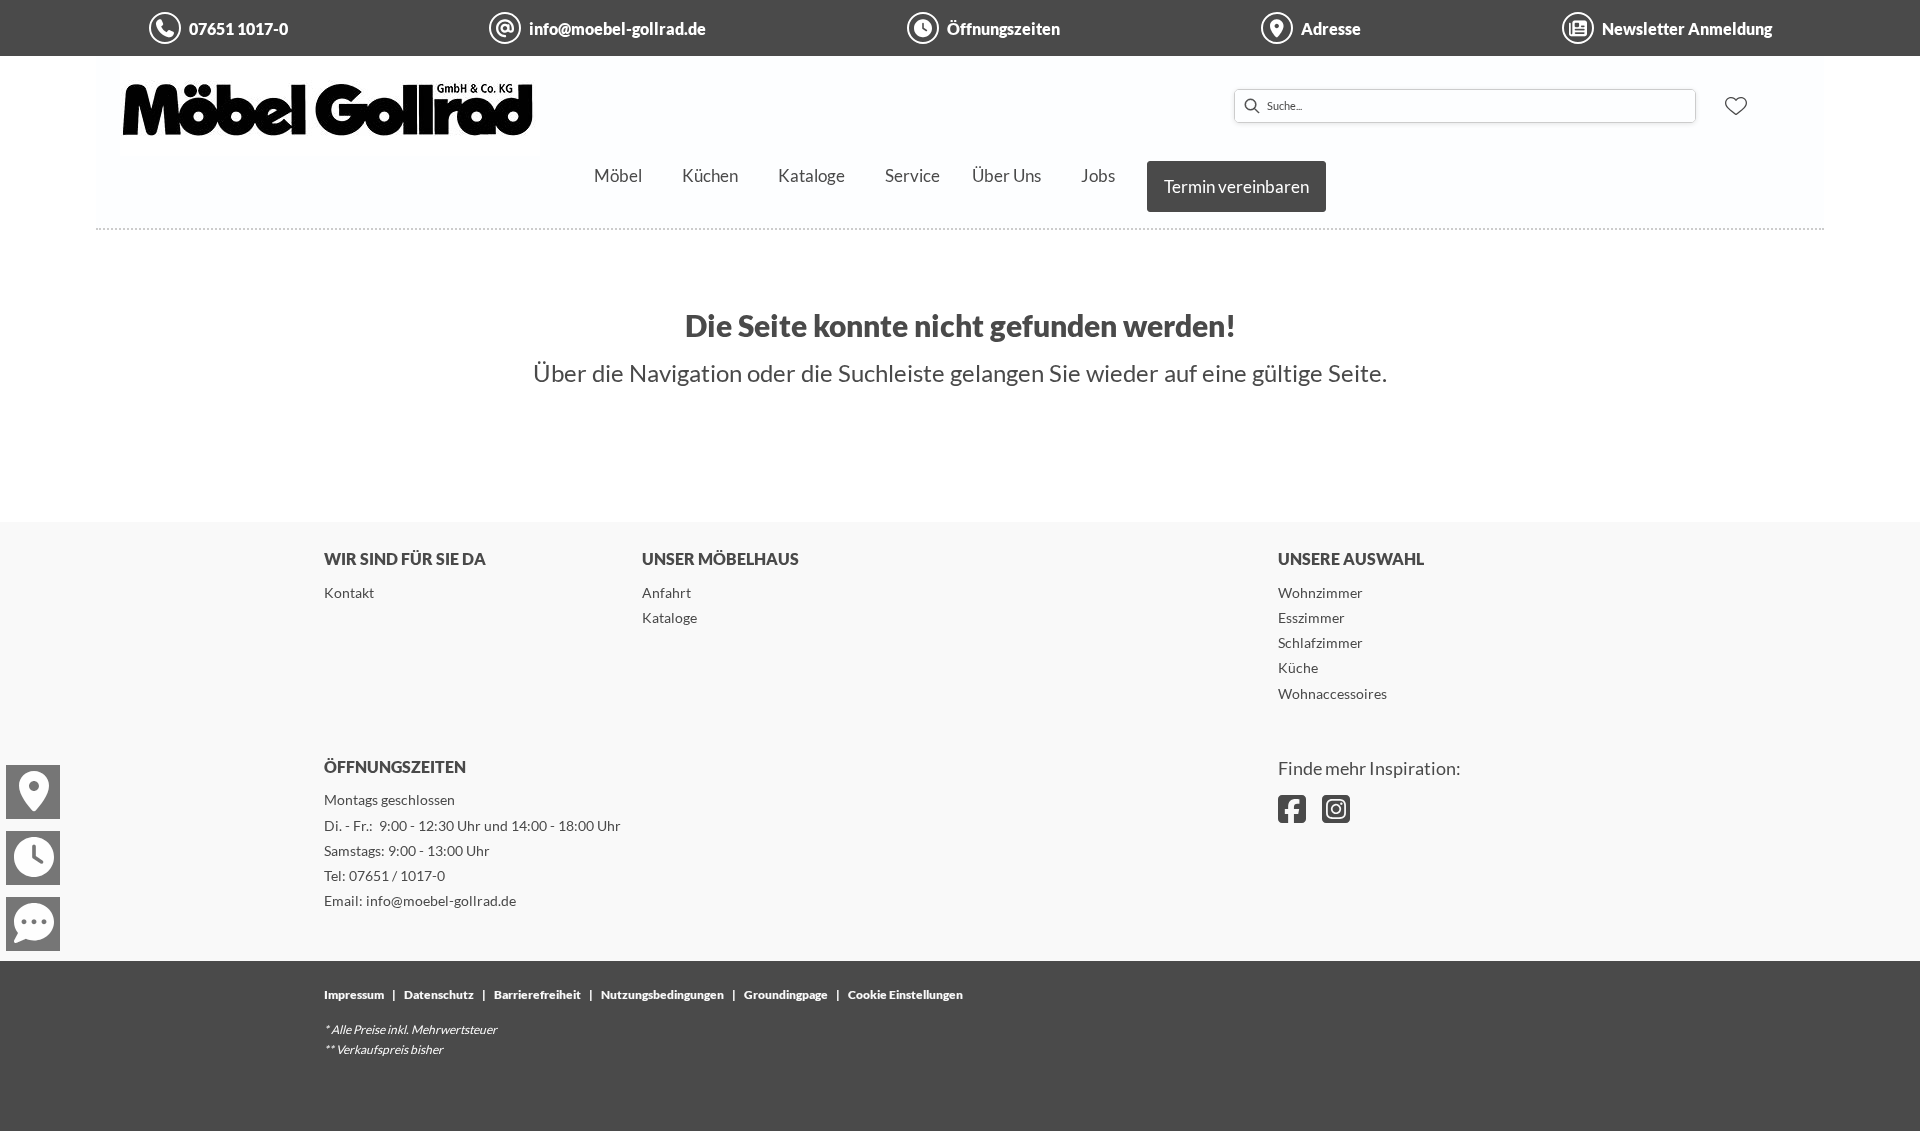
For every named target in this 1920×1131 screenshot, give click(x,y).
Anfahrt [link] (666, 592)
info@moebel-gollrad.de (441, 900)
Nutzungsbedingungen (662, 994)
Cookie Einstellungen (905, 994)
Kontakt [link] (349, 592)
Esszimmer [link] (1311, 617)
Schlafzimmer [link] (1320, 642)
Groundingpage (786, 994)
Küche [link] (1298, 667)
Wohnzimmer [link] (1320, 592)
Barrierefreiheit (537, 994)
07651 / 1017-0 (397, 875)
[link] (618, 175)
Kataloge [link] (669, 617)
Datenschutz (439, 994)
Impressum (354, 994)
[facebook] (1292, 808)
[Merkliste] (1736, 106)
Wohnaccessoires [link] (1332, 693)
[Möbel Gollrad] (330, 106)
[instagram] (1336, 808)
